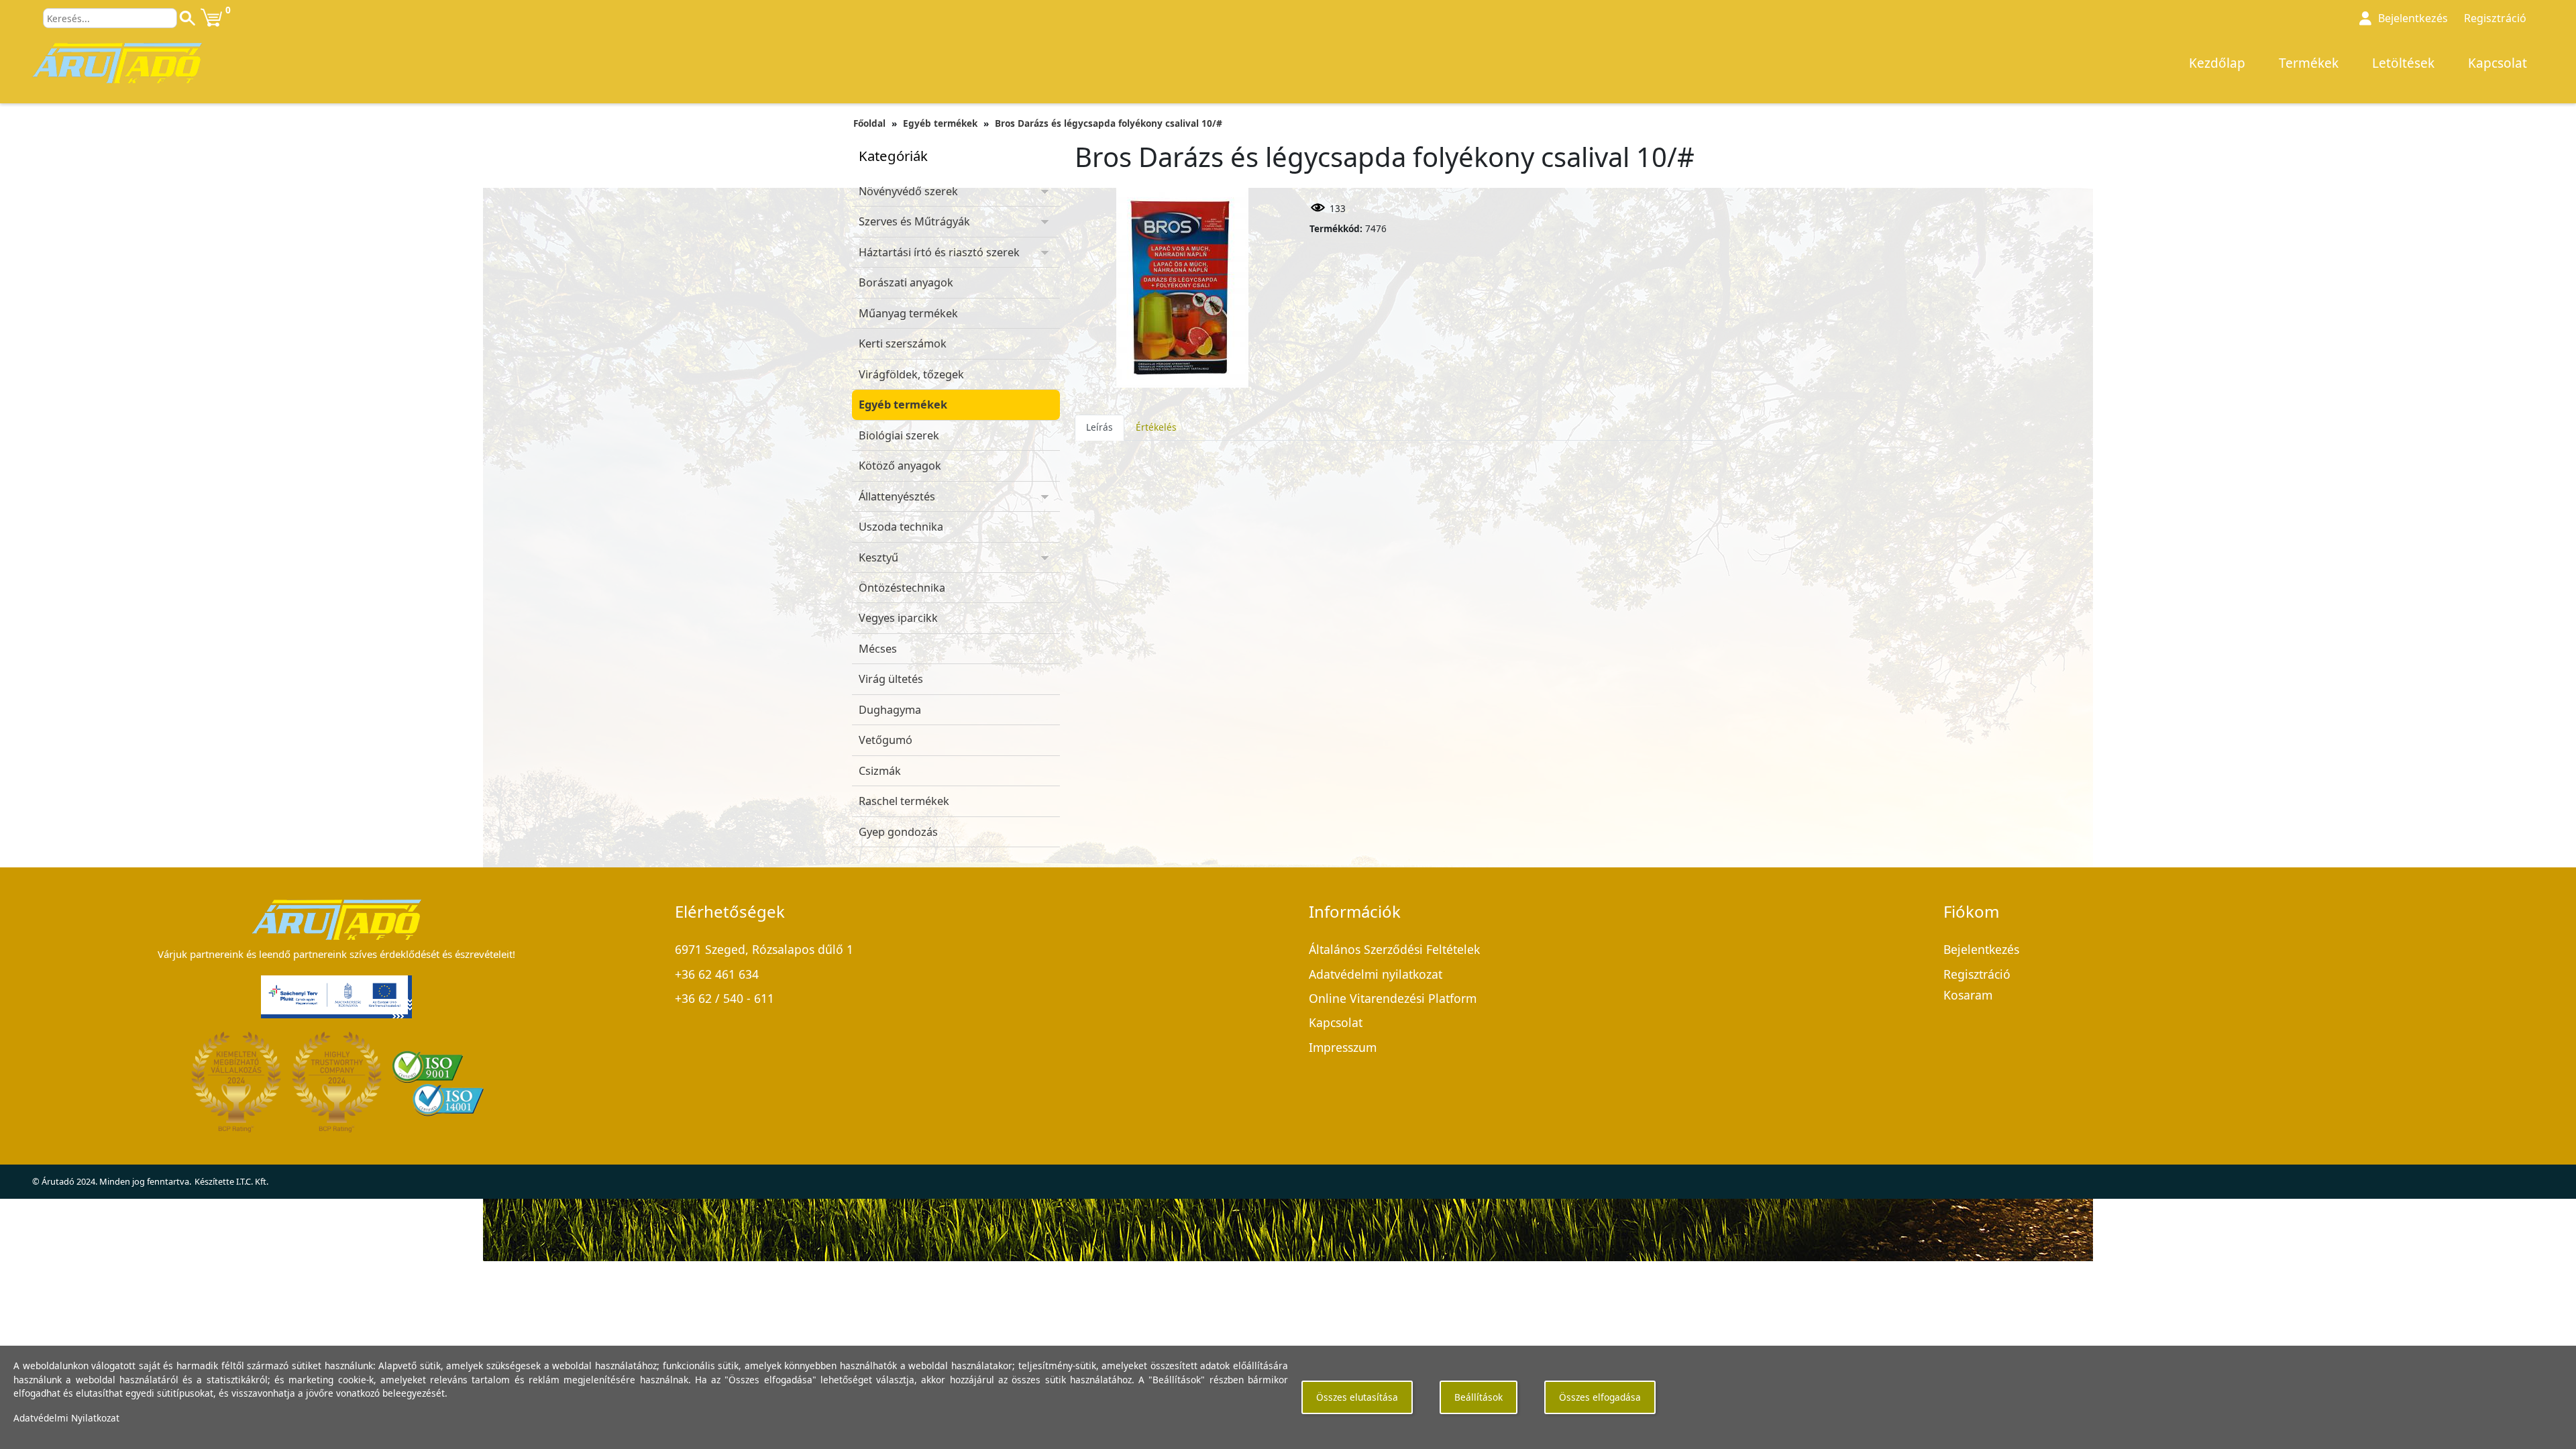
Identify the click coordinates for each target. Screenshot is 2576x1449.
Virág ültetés (891, 679)
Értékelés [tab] (1156, 427)
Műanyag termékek (908, 313)
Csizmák (880, 771)
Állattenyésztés (897, 496)
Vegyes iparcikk (898, 618)
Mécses (878, 649)
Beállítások (1479, 1397)
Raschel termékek (904, 801)
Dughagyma (890, 710)
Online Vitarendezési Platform (1393, 998)
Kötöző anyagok (900, 466)
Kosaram (1968, 995)
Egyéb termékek (940, 123)
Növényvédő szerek (908, 191)
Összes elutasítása (1357, 1397)
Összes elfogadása (1600, 1397)
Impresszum (1343, 1047)
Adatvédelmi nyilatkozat (1376, 974)
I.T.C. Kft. (252, 1181)
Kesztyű (878, 557)
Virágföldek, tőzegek (911, 374)
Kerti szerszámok (903, 343)
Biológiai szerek (899, 435)
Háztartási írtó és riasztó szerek (939, 252)
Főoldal (869, 123)
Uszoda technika (901, 527)
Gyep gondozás (898, 832)
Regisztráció (2495, 18)
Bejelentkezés (1981, 949)
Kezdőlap (2217, 63)
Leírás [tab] (1099, 427)
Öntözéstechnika (902, 588)
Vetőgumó (885, 740)
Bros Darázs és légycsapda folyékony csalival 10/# (1109, 123)
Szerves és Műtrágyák (914, 221)
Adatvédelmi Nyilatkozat (66, 1418)
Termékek (2309, 63)
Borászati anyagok (906, 282)
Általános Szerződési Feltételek (1394, 949)
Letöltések (2403, 63)
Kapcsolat (2498, 63)
